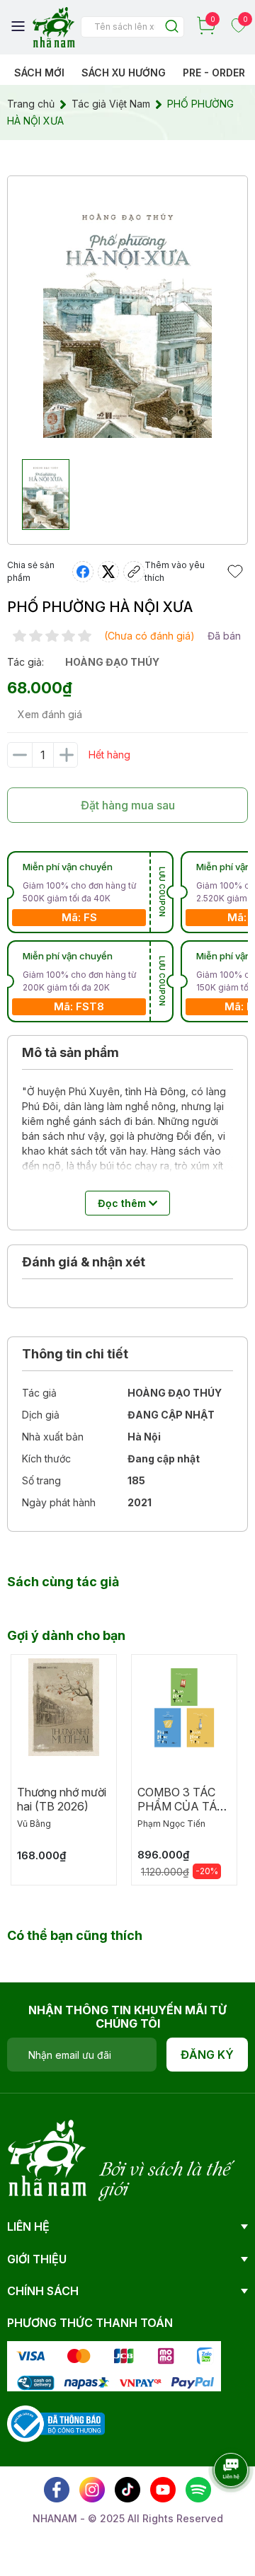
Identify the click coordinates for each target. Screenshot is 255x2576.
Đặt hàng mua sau (128, 805)
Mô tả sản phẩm (70, 1052)
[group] (127, 314)
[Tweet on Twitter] (108, 572)
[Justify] (172, 27)
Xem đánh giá (50, 714)
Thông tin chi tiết (75, 1354)
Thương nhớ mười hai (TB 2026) (62, 1799)
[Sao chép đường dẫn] (134, 572)
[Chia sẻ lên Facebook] (83, 572)
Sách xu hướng (124, 73)
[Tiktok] (127, 2490)
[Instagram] (92, 2490)
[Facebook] (57, 2490)
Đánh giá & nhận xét (84, 1262)
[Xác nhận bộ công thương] (56, 2423)
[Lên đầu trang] (216, 2509)
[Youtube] (163, 2490)
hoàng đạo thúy (112, 662)
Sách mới (39, 73)
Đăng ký (207, 2055)
